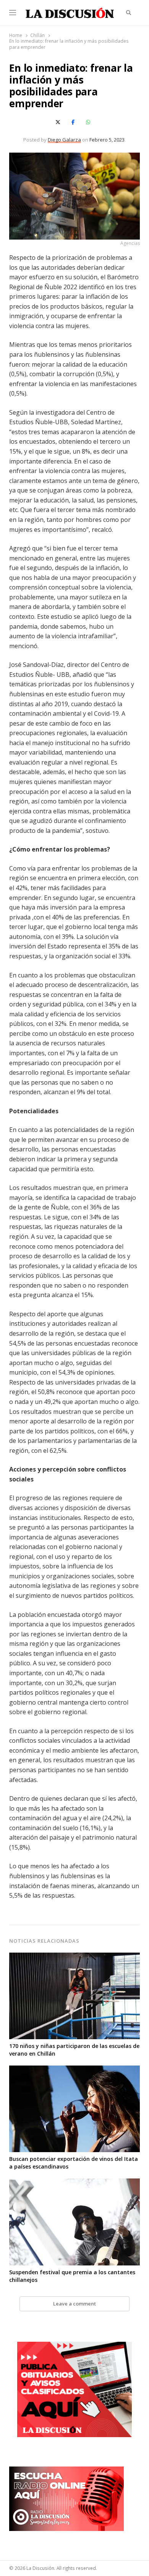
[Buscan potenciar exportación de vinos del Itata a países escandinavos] (74, 2070)
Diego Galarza (64, 140)
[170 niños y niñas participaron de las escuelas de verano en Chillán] (74, 1957)
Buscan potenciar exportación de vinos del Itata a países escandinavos (74, 2163)
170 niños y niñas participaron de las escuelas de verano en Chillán (74, 2050)
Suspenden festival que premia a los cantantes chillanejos (72, 2276)
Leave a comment (74, 2304)
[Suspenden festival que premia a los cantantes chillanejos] (74, 2183)
